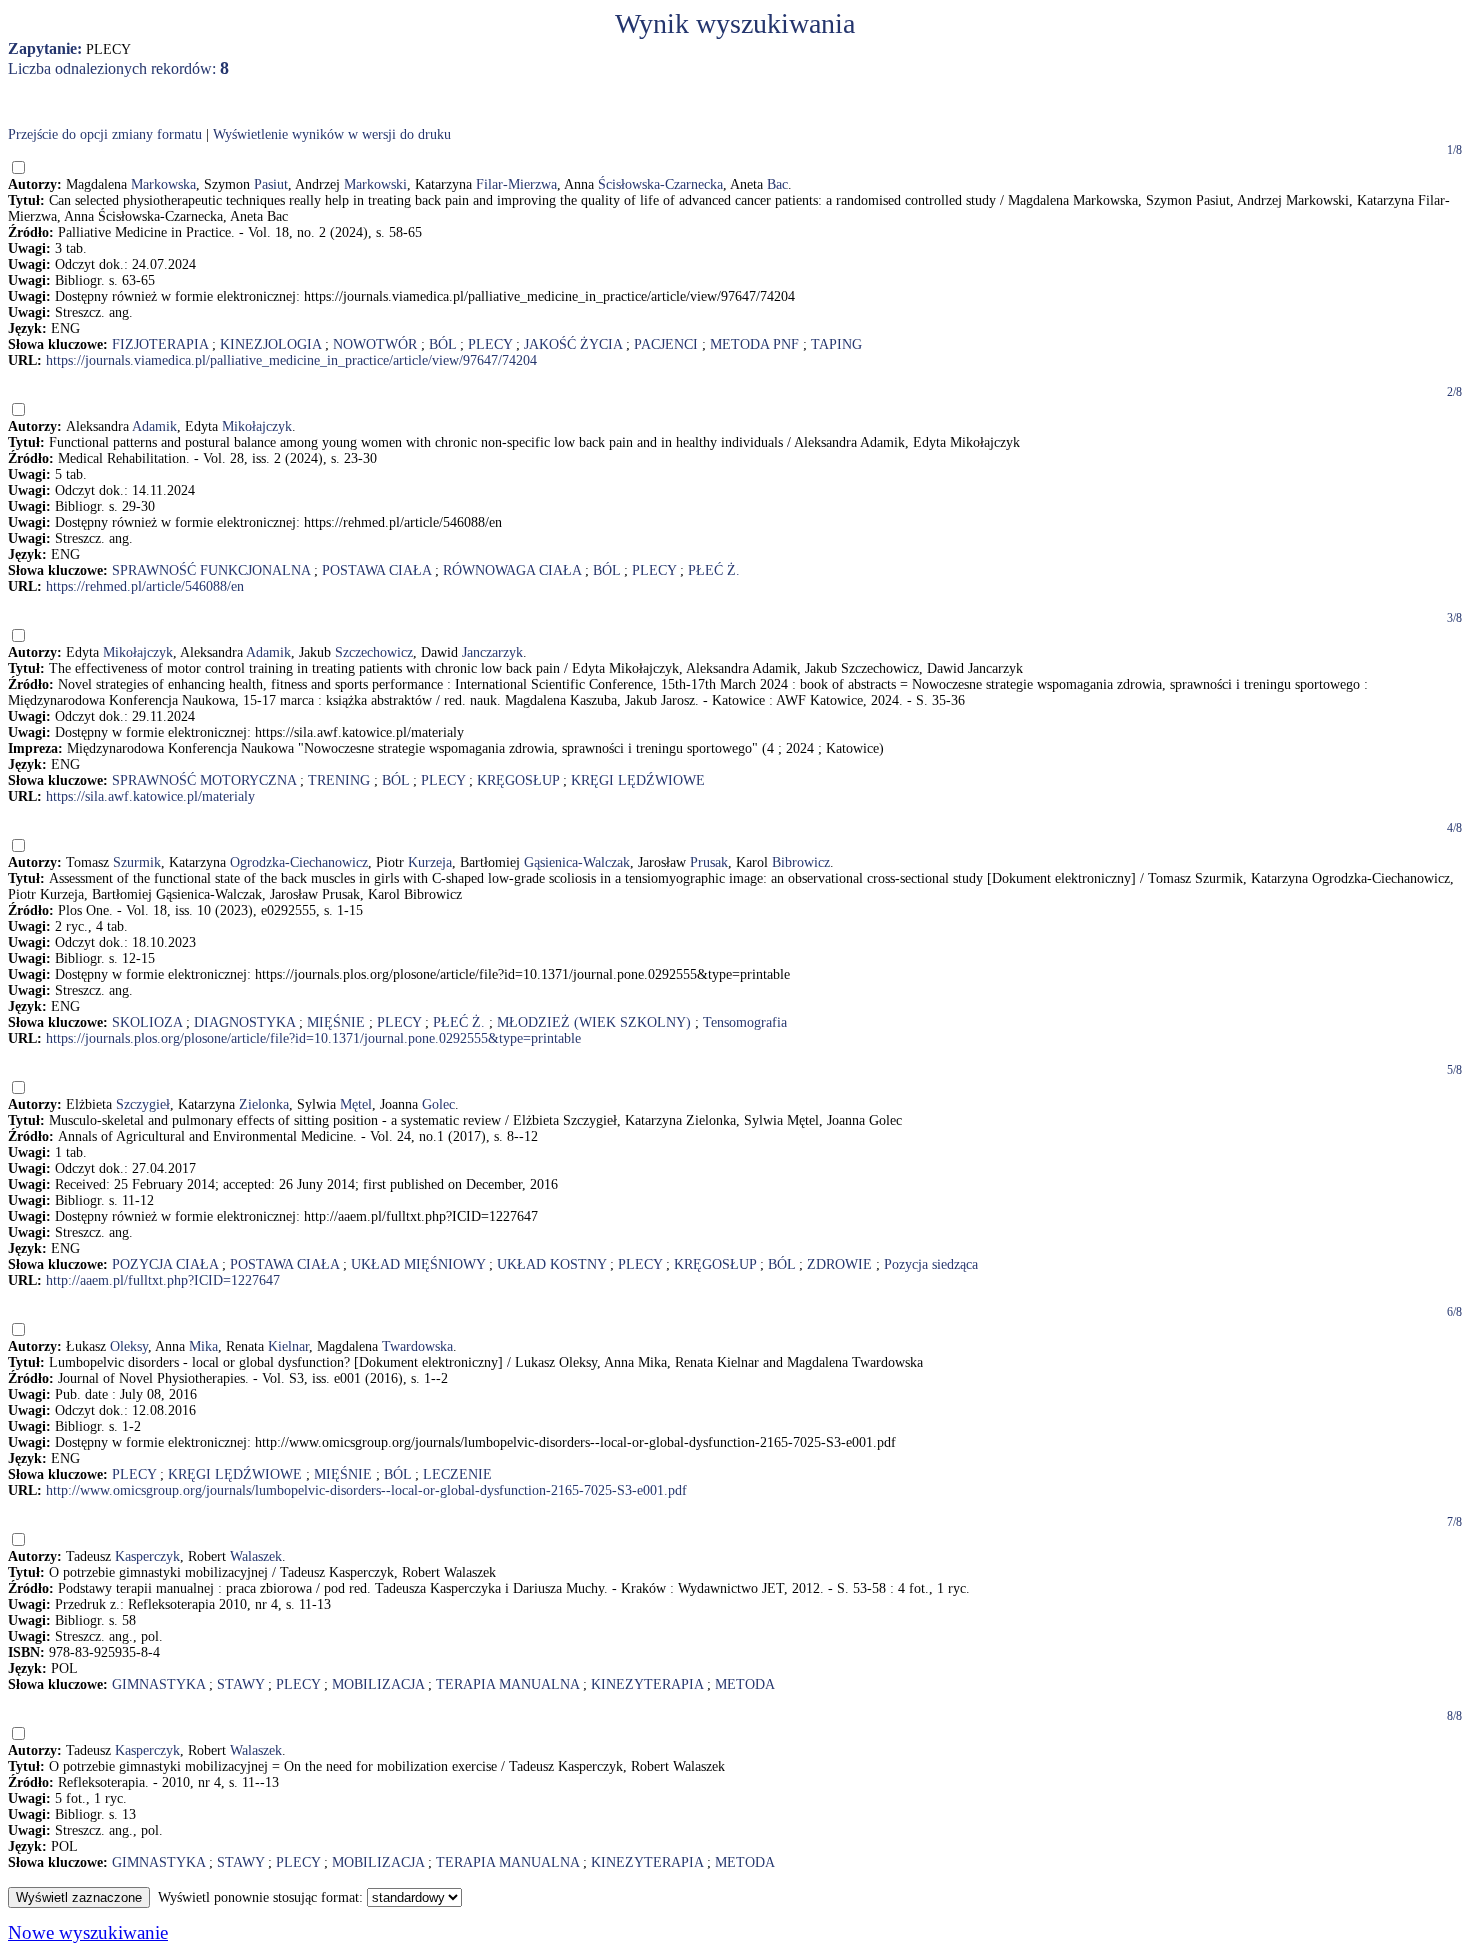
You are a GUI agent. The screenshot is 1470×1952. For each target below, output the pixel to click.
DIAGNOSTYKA (244, 1022)
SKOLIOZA (147, 1022)
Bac (777, 184)
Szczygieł (143, 1104)
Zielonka (264, 1104)
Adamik (154, 426)
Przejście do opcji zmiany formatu (105, 134)
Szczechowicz (374, 652)
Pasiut (271, 184)
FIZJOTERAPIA (160, 344)
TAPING (836, 344)
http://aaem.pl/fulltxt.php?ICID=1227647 (163, 1280)
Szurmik (137, 862)
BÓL (442, 344)
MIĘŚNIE (336, 1022)
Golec (438, 1104)
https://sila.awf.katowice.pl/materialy (150, 796)
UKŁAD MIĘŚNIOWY (418, 1264)
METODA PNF (754, 344)
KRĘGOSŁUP (518, 780)
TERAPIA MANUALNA (507, 1684)
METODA (745, 1684)
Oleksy (129, 1346)
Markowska (163, 184)
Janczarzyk (492, 652)
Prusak (709, 862)
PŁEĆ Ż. (714, 570)
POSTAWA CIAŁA (376, 570)
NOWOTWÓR (375, 344)
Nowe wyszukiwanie (88, 1932)
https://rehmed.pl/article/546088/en (145, 586)
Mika (203, 1346)
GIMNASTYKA (158, 1684)
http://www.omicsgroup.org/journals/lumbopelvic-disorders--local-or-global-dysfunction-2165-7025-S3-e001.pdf (366, 1490)
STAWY (240, 1684)
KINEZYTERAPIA (647, 1684)
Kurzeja (430, 862)
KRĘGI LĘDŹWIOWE (638, 780)
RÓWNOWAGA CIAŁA (512, 570)
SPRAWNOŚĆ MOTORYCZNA (204, 780)
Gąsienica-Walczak (577, 862)
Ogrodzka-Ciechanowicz (299, 862)
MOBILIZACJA (378, 1684)
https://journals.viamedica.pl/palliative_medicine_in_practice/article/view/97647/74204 (291, 360)
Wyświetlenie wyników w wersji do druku (332, 134)
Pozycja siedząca (931, 1264)
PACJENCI (666, 344)
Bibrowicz (801, 862)
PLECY (490, 344)
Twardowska (417, 1346)
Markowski (375, 184)
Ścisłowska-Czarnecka (660, 184)
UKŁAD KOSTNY (551, 1264)
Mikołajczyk (257, 426)
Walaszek (256, 1556)
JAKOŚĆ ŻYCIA (573, 344)
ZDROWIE (839, 1264)
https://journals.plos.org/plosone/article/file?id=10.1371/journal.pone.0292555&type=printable (313, 1038)
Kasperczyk (147, 1556)
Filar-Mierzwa (516, 184)
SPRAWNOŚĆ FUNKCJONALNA (211, 570)
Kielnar (288, 1346)
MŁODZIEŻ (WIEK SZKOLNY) (594, 1022)
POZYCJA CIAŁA (165, 1264)
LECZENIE (457, 1474)
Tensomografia (745, 1022)
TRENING (339, 780)
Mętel (356, 1104)
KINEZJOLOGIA (270, 344)
